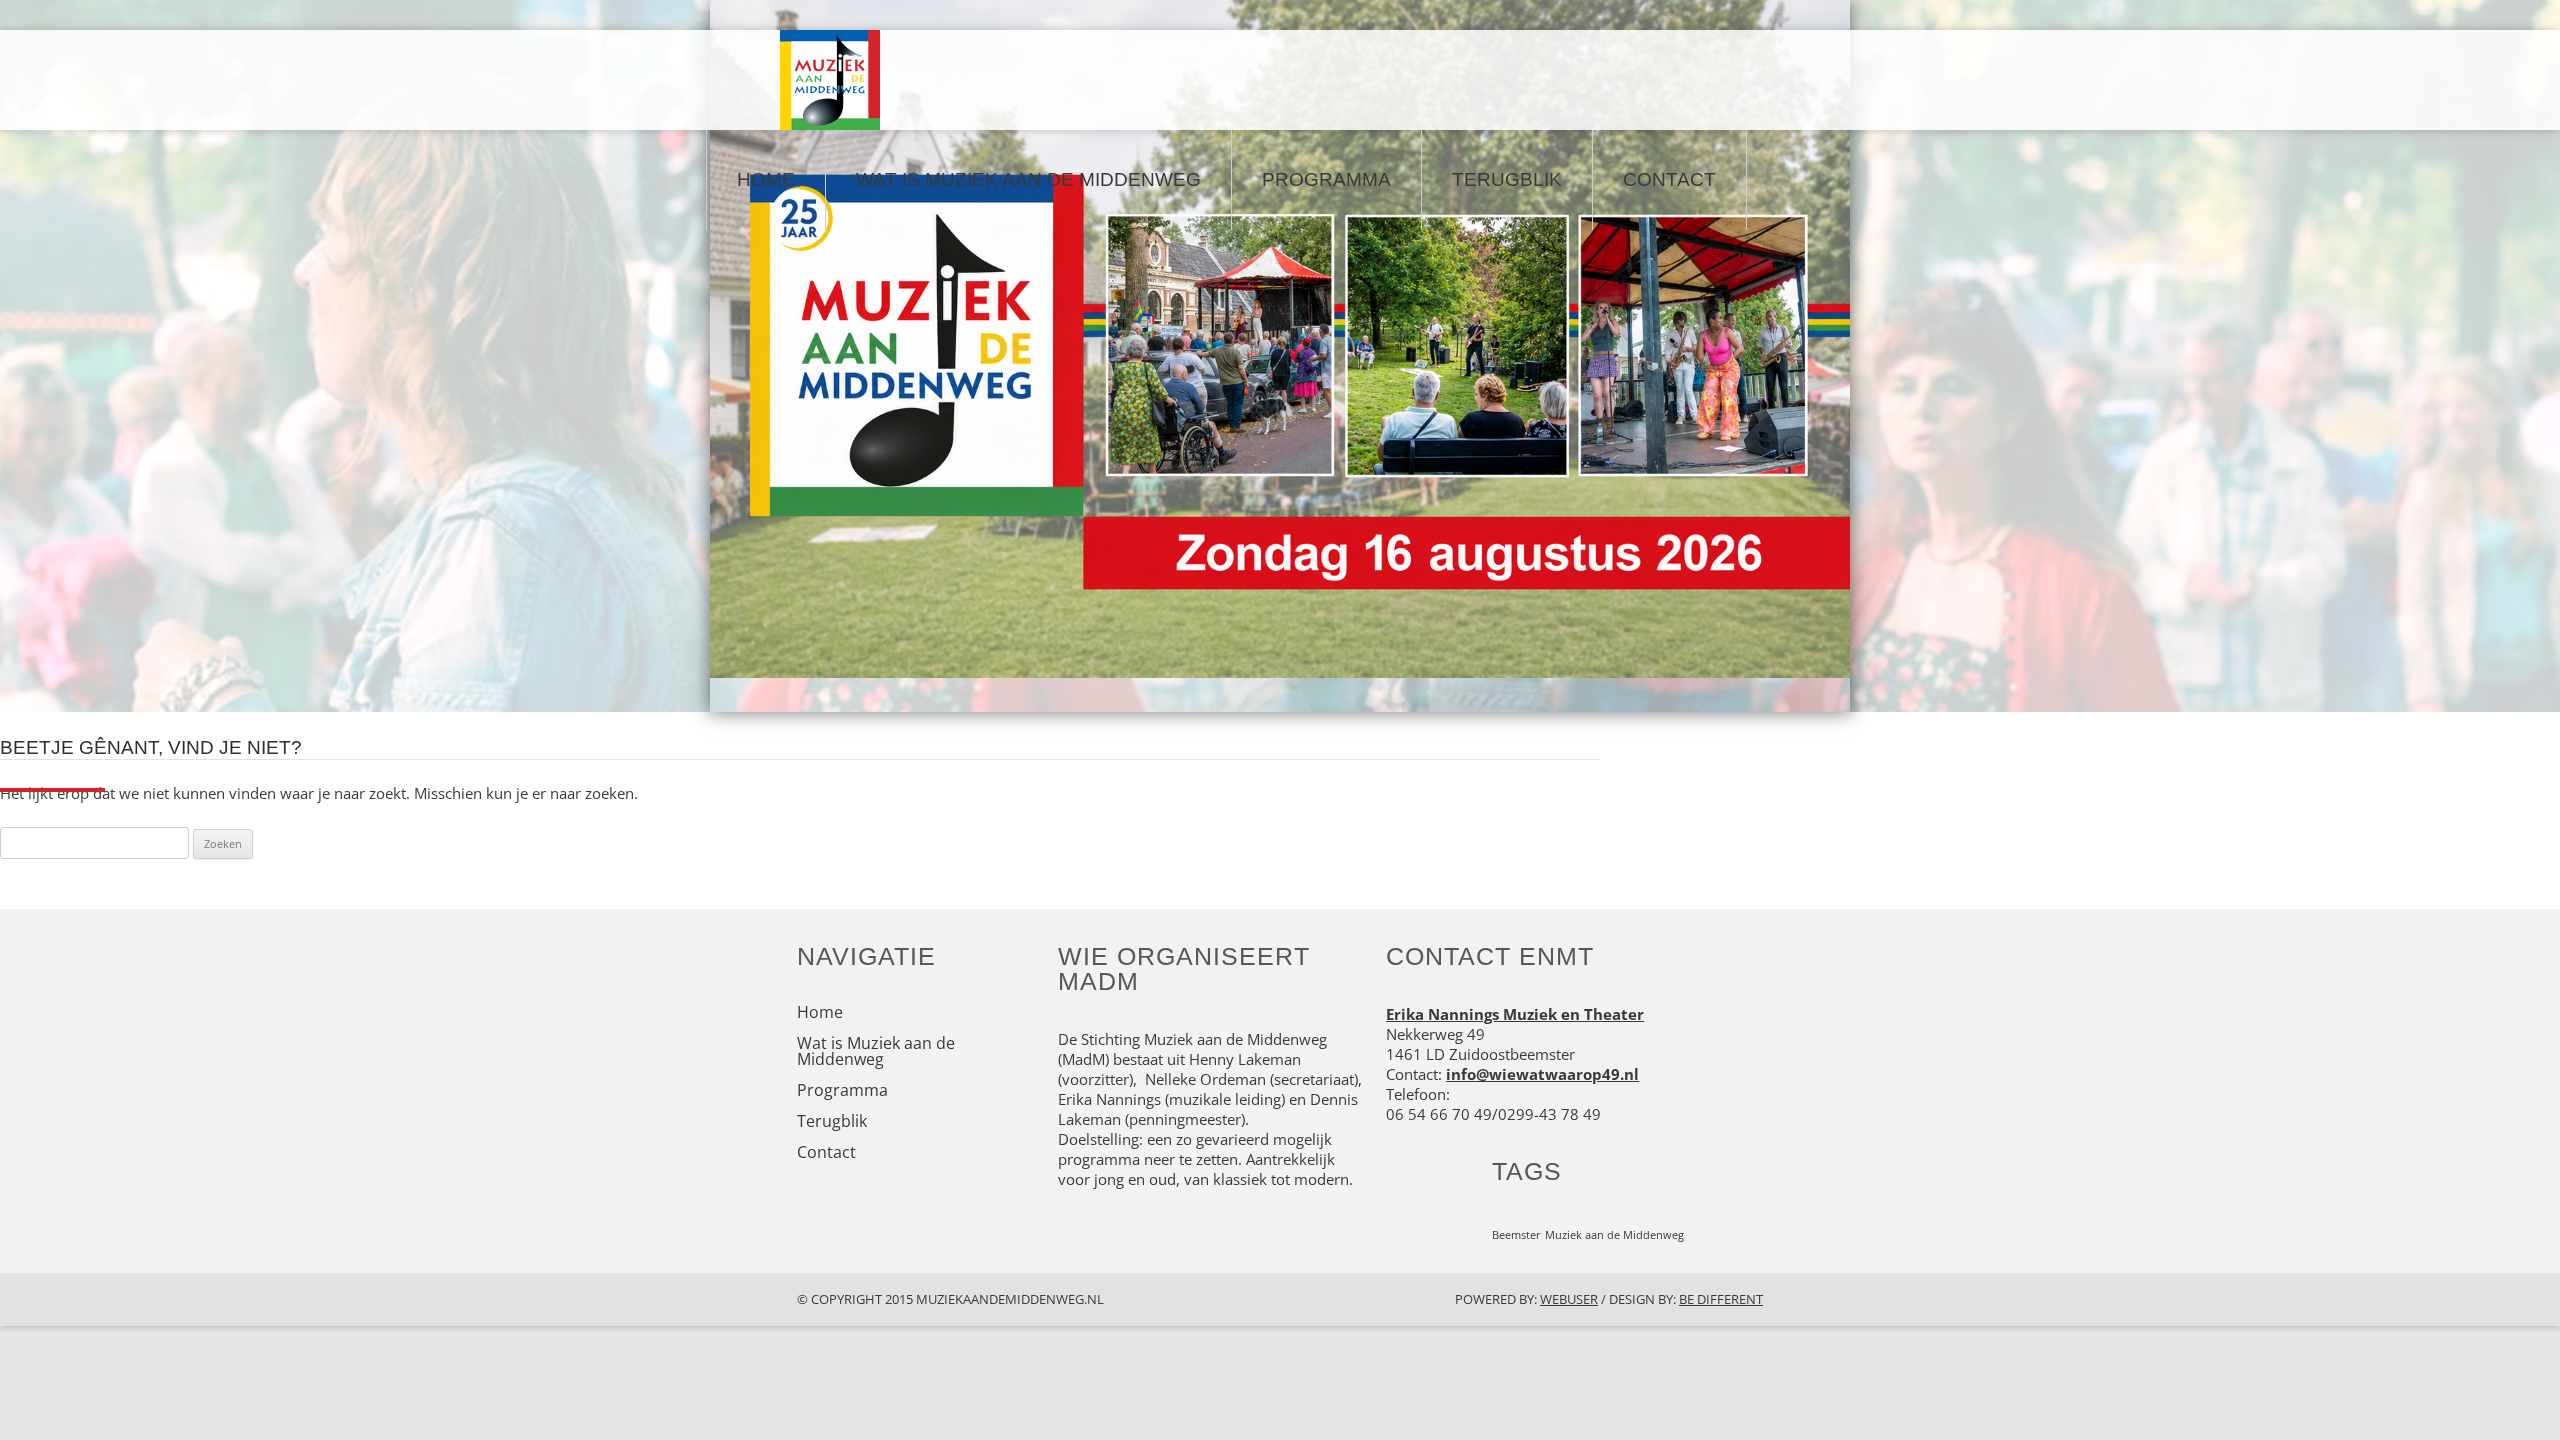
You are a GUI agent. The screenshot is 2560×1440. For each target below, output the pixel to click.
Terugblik (1507, 179)
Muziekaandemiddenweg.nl (1010, 1299)
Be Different (1721, 1299)
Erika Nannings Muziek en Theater (1515, 1014)
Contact (1669, 179)
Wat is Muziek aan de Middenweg (1028, 179)
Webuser (1569, 1299)
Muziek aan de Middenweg (1614, 1235)
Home (766, 179)
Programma (1326, 179)
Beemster (1516, 1235)
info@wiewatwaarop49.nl (1542, 1074)
